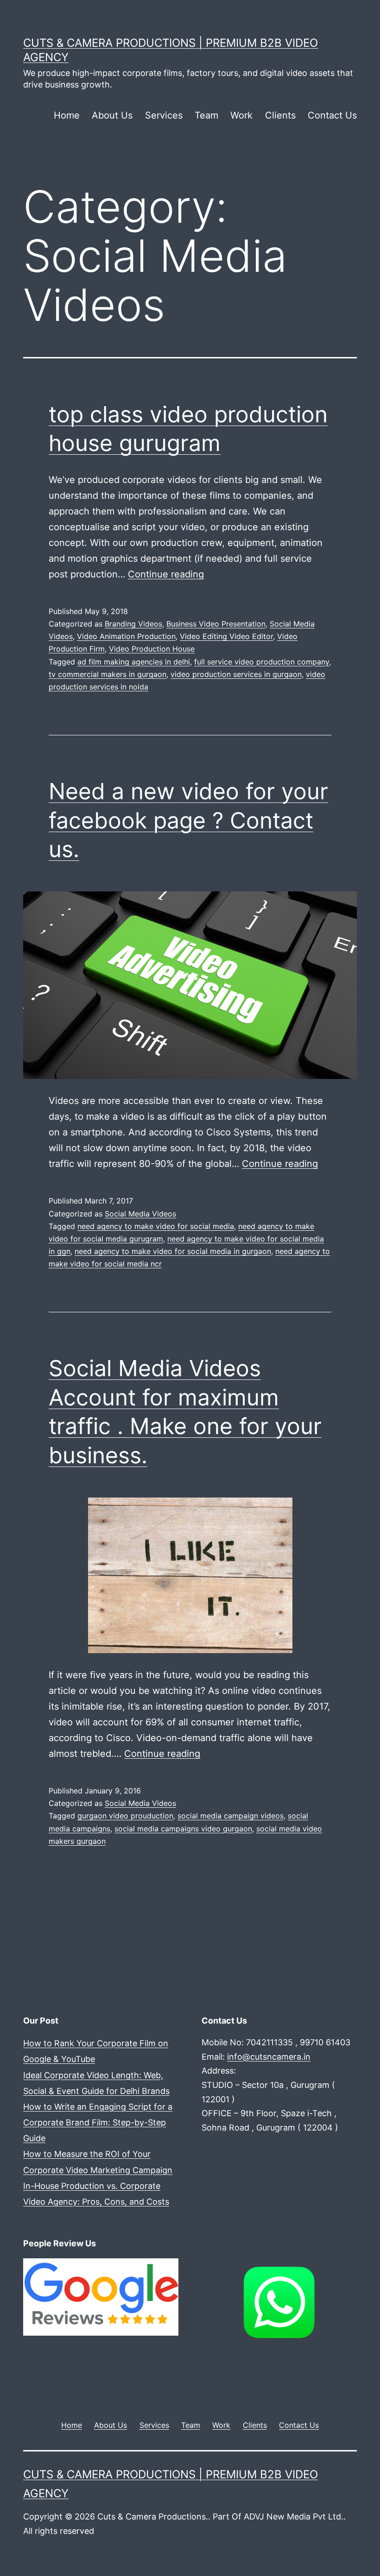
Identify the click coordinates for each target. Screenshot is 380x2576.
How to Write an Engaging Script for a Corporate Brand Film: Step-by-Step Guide (98, 2122)
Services (164, 115)
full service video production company (262, 662)
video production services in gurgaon (236, 674)
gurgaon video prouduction (125, 1816)
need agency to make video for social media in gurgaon (173, 1251)
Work (241, 115)
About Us (112, 115)
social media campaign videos (231, 1816)
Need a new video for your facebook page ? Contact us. (188, 820)
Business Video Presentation (216, 624)
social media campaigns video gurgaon (183, 1829)
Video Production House (152, 649)
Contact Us (332, 115)
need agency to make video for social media (156, 1226)
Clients (280, 115)
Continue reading (166, 574)
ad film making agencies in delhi (134, 662)
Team (206, 115)
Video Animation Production (126, 636)
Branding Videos (133, 624)
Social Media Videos (140, 1214)
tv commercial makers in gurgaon (108, 674)
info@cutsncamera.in (269, 2057)
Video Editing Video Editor (226, 636)
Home (67, 115)
